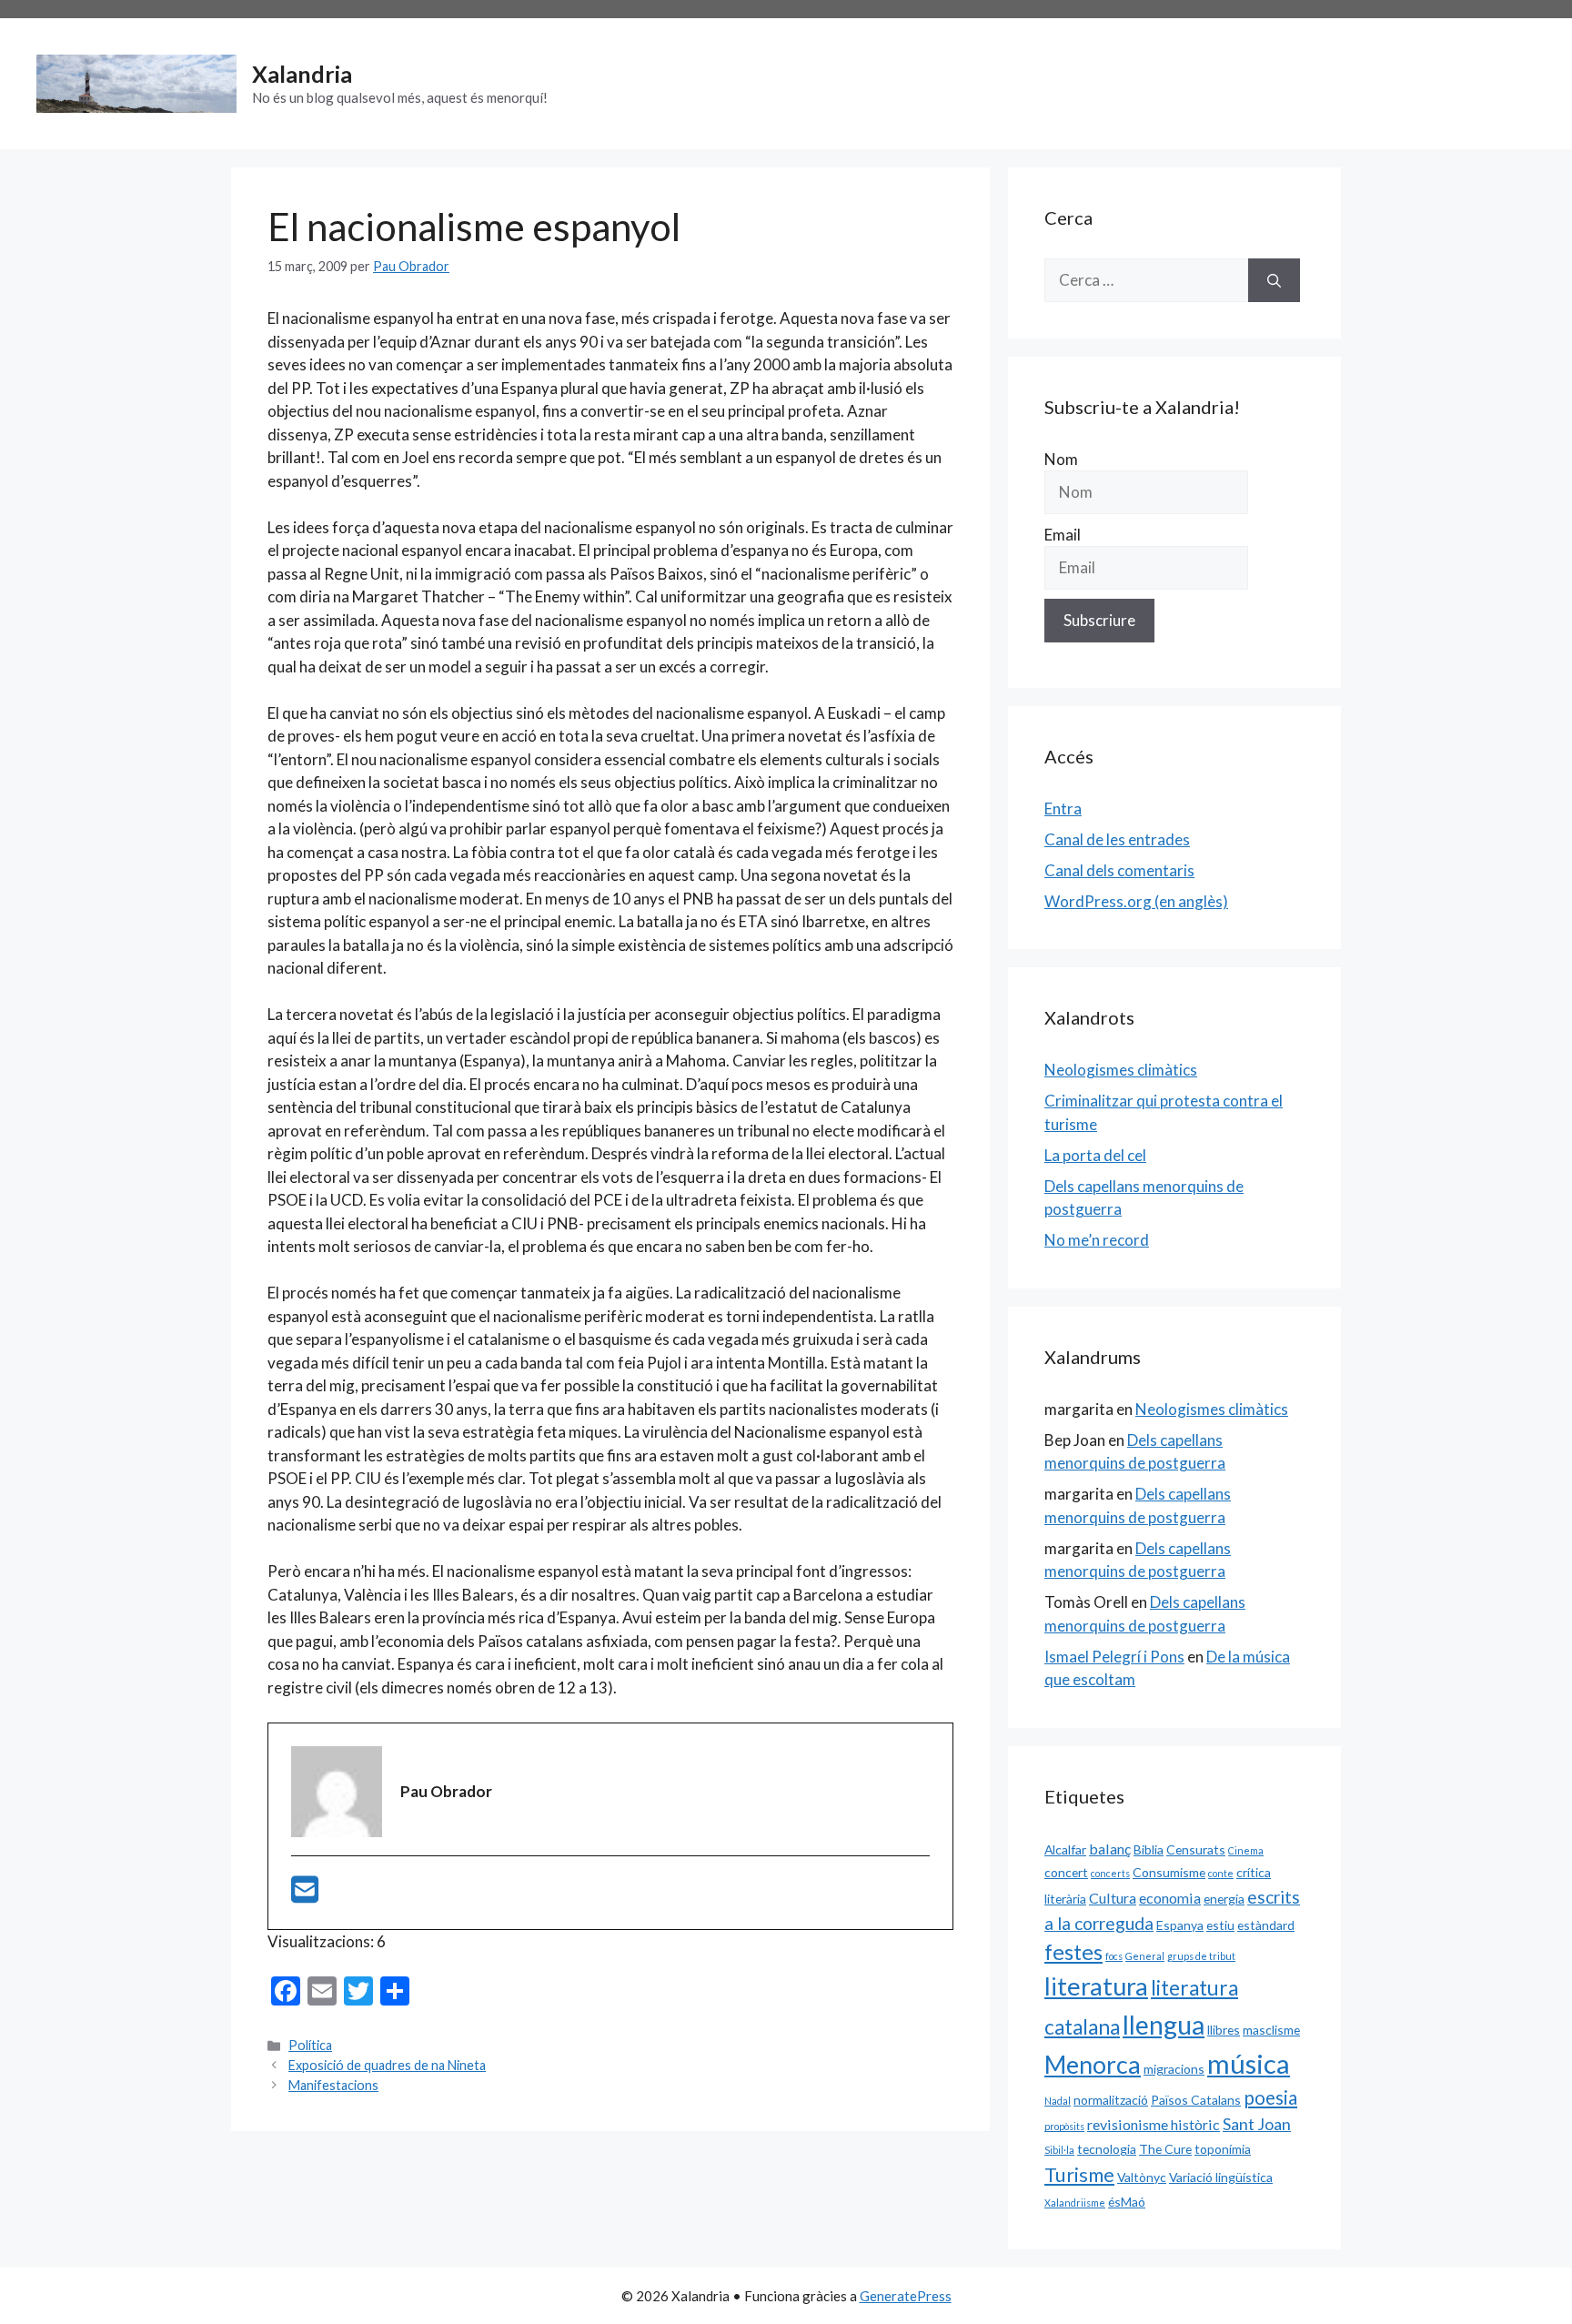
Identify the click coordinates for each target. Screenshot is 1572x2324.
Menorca (1093, 2065)
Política (310, 2045)
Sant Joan (1257, 2124)
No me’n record (1097, 1240)
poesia (1270, 2097)
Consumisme (1169, 1872)
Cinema (1246, 1850)
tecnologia (1107, 2149)
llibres (1224, 2030)
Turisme (1079, 2175)
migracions (1174, 2069)
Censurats (1196, 1849)
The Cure (1165, 2149)
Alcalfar (1065, 1849)
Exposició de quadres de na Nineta (387, 2065)
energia (1224, 1899)
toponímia (1223, 2149)
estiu (1220, 1925)
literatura (1096, 1986)
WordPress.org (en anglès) (1136, 901)
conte (1221, 1873)
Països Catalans (1196, 2100)
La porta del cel (1095, 1155)
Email (1063, 535)
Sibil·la (1059, 2150)
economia (1170, 1898)
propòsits (1064, 2126)
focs (1114, 1956)
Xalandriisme (1075, 2203)
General (1145, 1956)
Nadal (1058, 2101)
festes (1073, 1952)
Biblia (1149, 1849)
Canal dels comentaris (1119, 870)
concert (1066, 1872)
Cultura (1113, 1898)
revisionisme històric (1154, 2124)
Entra (1063, 808)
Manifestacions (333, 2085)
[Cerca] (1274, 280)
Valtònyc (1142, 2177)
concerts (1110, 1873)
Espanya (1180, 1925)
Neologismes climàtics (1121, 1070)
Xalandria (302, 74)
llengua (1164, 2025)
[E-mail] (305, 1895)
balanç (1110, 1849)
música (1249, 2063)
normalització (1111, 2100)
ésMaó (1127, 2202)
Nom (1061, 459)
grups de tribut (1201, 1956)
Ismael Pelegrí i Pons (1114, 1657)
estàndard (1266, 1925)
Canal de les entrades (1117, 839)
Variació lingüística (1221, 2177)
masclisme (1271, 2030)
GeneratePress (906, 2296)
